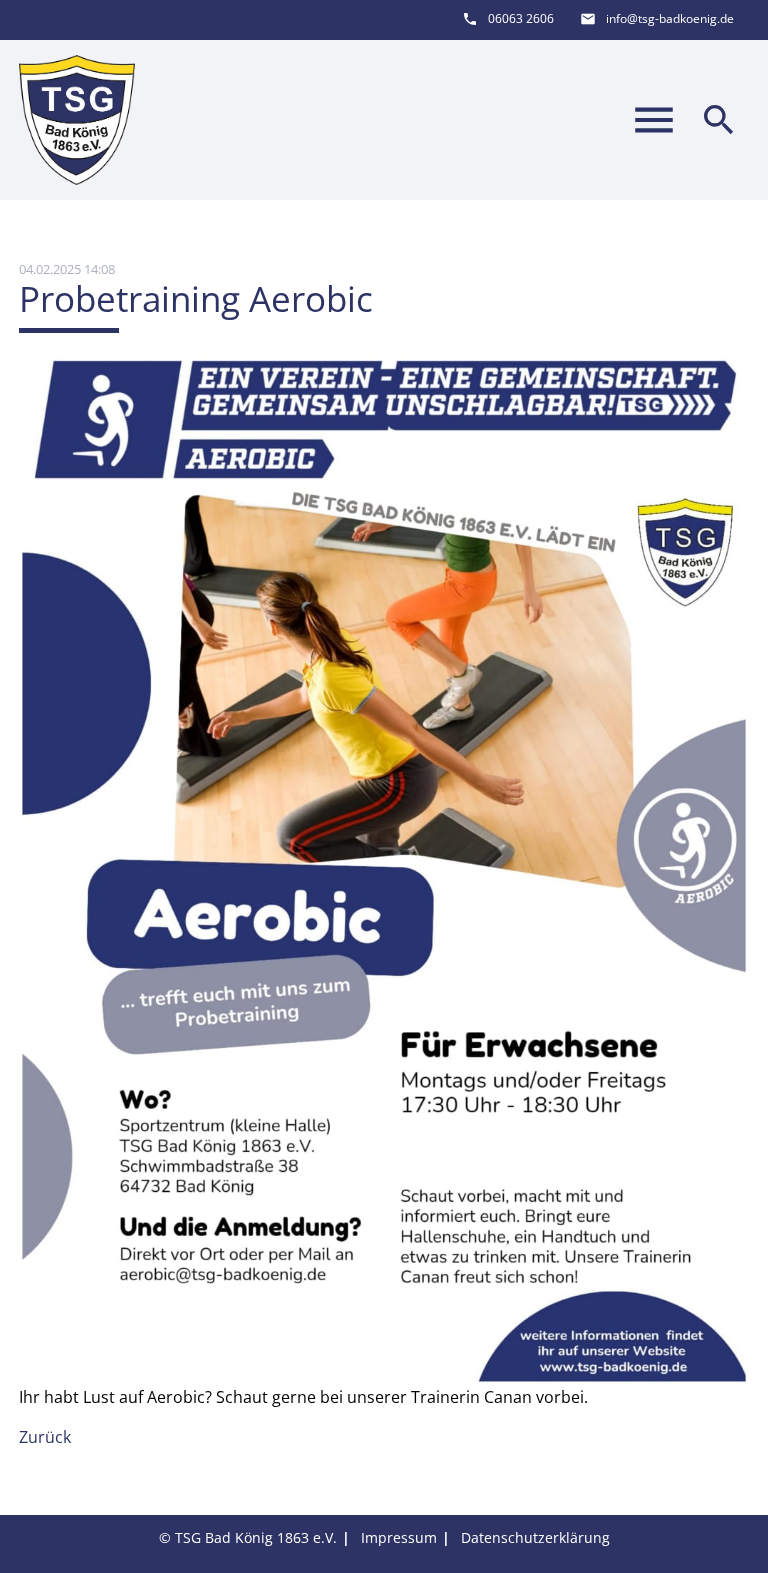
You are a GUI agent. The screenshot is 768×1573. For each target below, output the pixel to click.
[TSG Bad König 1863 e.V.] (77, 120)
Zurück (45, 1437)
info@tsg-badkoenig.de (670, 18)
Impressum (399, 1537)
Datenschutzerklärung (535, 1537)
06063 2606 (521, 18)
